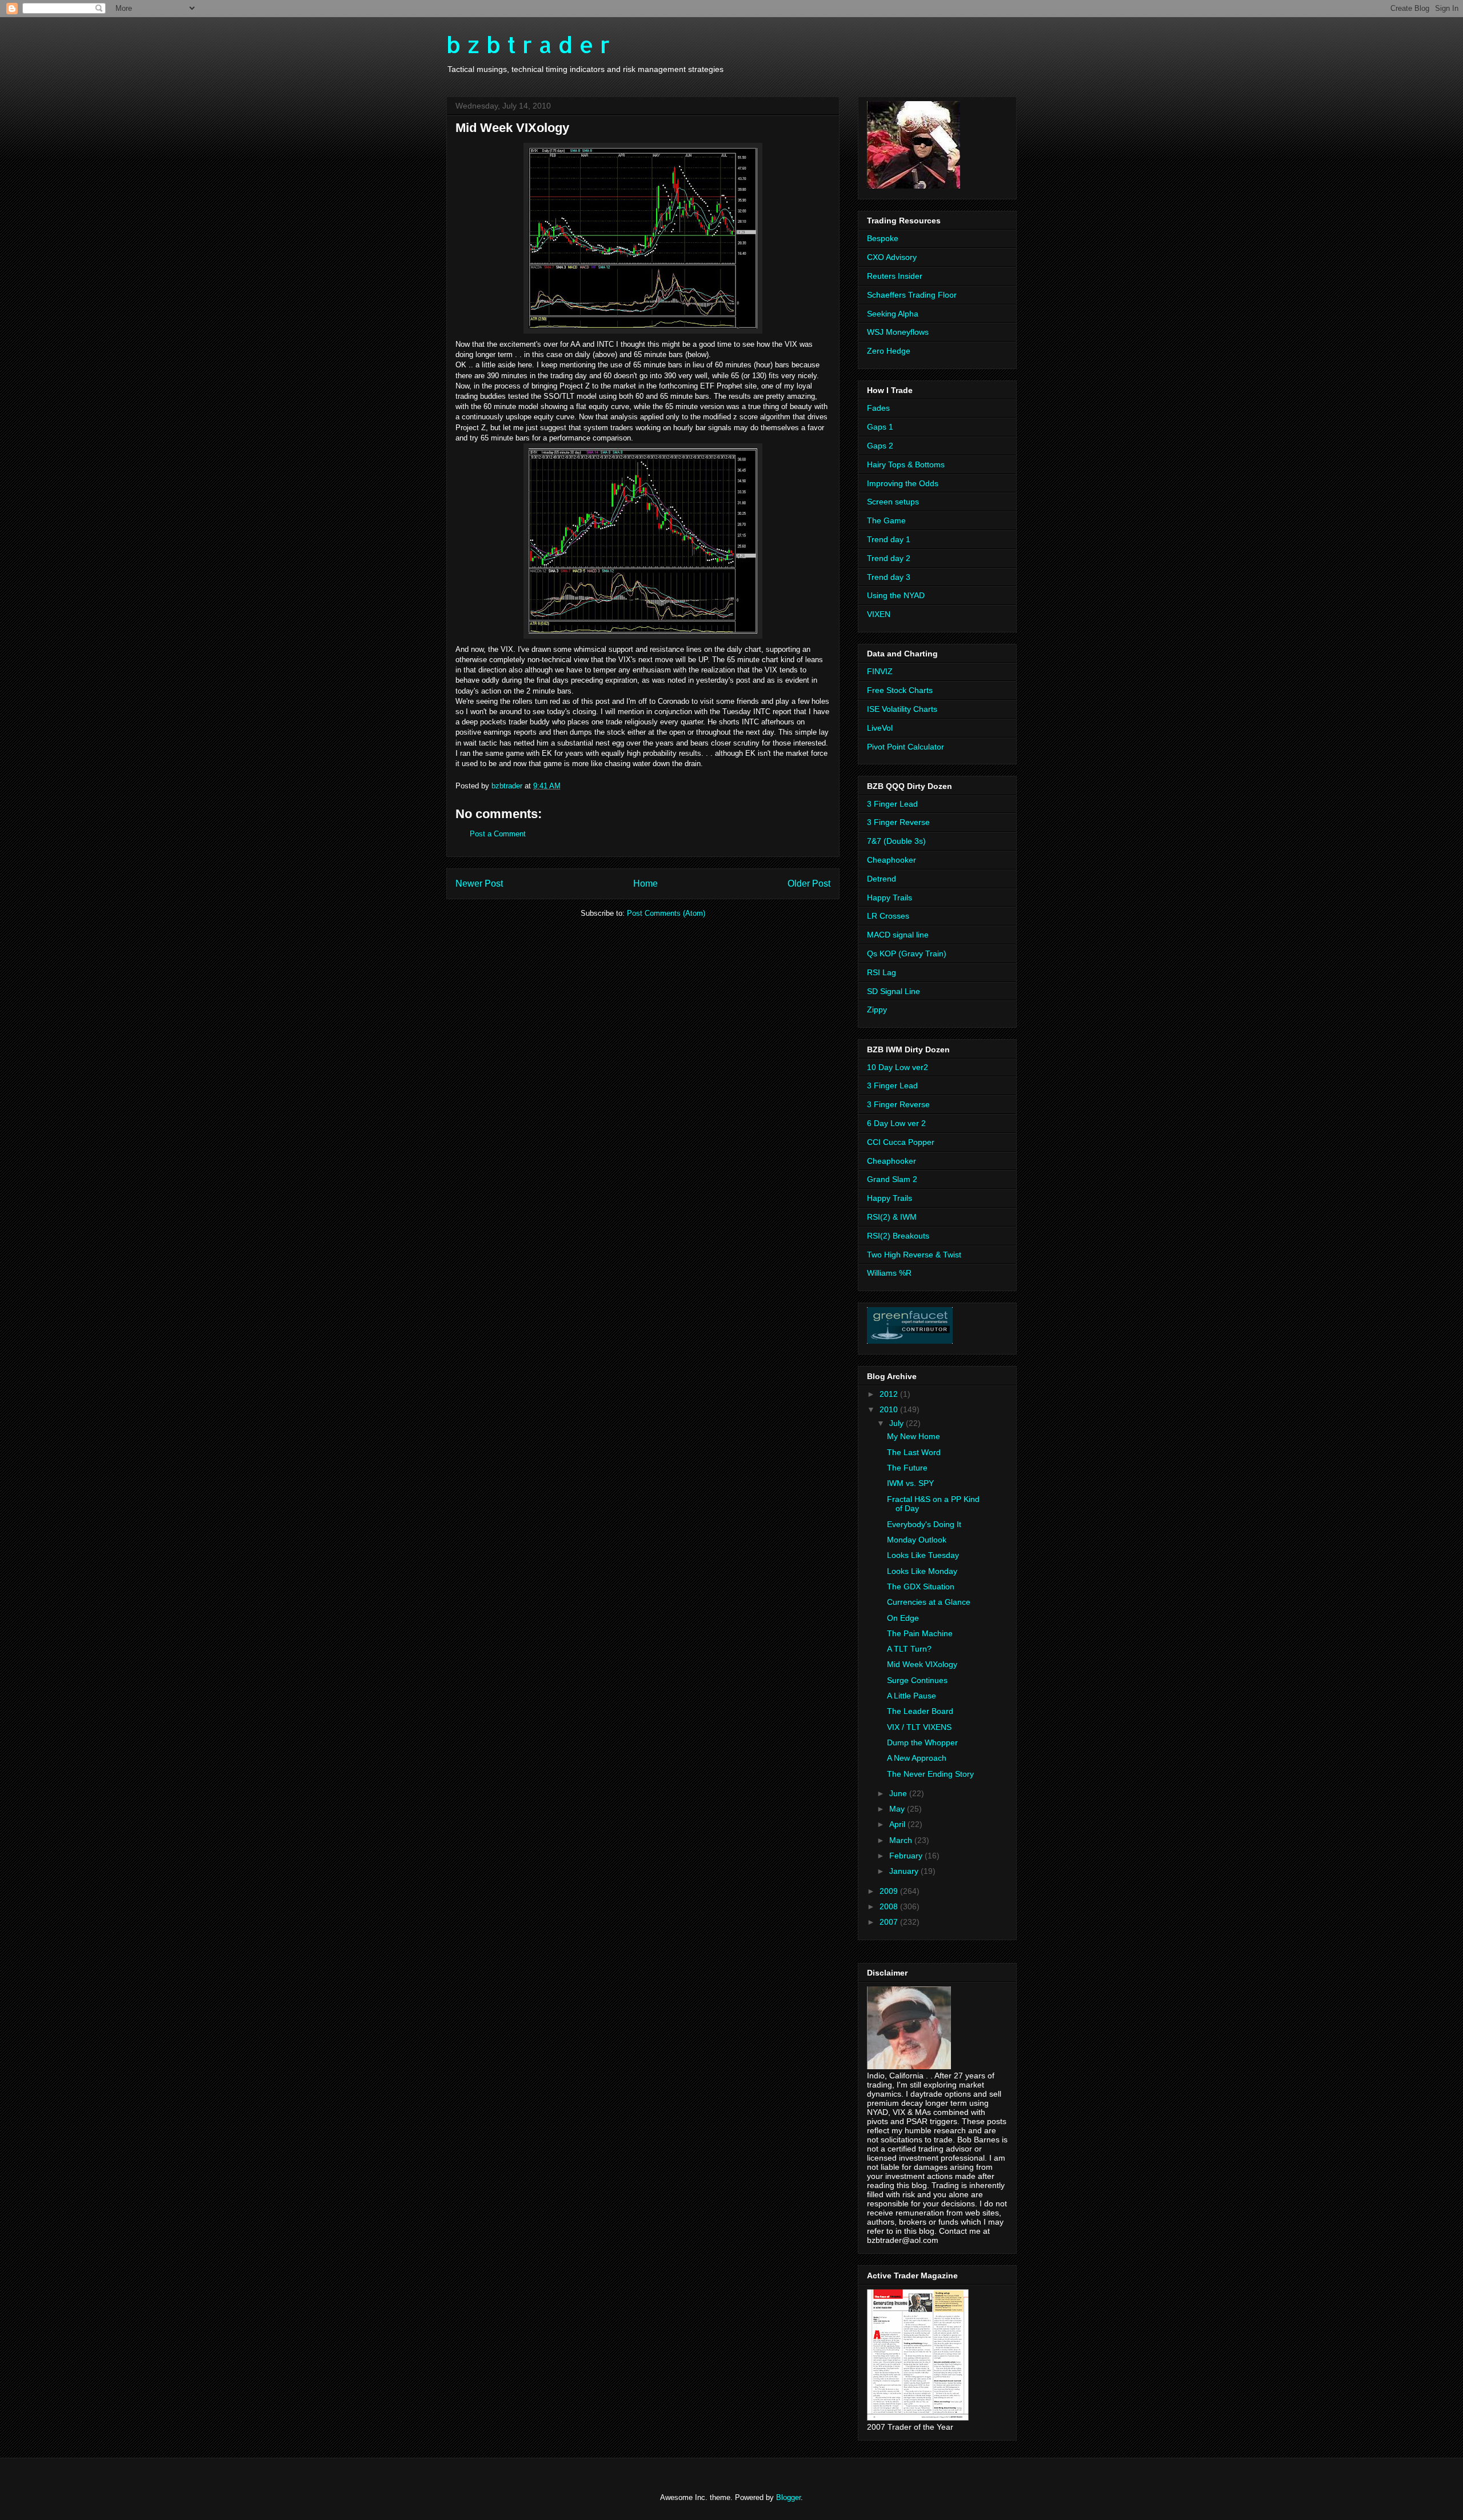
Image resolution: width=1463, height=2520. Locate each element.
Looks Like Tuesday (923, 1555)
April (898, 1824)
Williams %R (889, 1273)
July (898, 1423)
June (899, 1793)
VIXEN (879, 614)
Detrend (882, 879)
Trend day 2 (889, 558)
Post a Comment (498, 834)
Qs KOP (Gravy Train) (907, 953)
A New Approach (917, 1758)
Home (645, 884)
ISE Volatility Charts (902, 709)
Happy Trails (890, 898)
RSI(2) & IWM (892, 1217)
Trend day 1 (889, 539)
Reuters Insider (895, 276)
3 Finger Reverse (898, 822)
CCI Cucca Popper (901, 1142)
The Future (907, 1468)
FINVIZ (880, 671)
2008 (890, 1906)
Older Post (809, 884)
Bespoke (883, 238)
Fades (878, 408)
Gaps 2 (880, 446)
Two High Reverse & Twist (914, 1255)
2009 (890, 1891)
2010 (890, 1409)
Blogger (788, 2497)
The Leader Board (920, 1711)
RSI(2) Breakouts (898, 1236)
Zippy (877, 1009)
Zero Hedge (889, 351)
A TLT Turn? (909, 1649)
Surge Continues (917, 1680)
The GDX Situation (921, 1586)
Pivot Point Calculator (906, 747)
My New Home (914, 1436)
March (902, 1840)
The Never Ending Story (930, 1774)
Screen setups (893, 502)
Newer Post (479, 884)
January (905, 1871)
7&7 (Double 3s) (896, 841)
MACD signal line (898, 935)
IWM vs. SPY (910, 1483)
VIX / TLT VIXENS (919, 1727)
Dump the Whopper (922, 1742)
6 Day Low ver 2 (896, 1123)
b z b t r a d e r (528, 44)
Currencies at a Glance (929, 1602)
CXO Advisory (892, 257)
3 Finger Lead (892, 804)
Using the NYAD (896, 595)
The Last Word (914, 1452)
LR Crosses (888, 916)
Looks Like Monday (922, 1571)
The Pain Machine (920, 1633)
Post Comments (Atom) (666, 913)
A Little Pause (912, 1696)
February (907, 1856)
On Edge (903, 1618)
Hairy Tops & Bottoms (906, 464)
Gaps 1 (880, 427)
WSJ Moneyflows (898, 332)
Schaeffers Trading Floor (912, 295)
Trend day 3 (889, 577)
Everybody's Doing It (924, 1524)
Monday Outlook (917, 1540)
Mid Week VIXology (922, 1664)
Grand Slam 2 (892, 1179)
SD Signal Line (894, 991)
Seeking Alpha (893, 314)
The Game (886, 520)
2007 (890, 1922)
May (898, 1809)
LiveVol (880, 728)
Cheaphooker (892, 860)
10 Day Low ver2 (898, 1067)
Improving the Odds (903, 483)
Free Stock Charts (900, 690)
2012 (890, 1394)
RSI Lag (882, 972)
